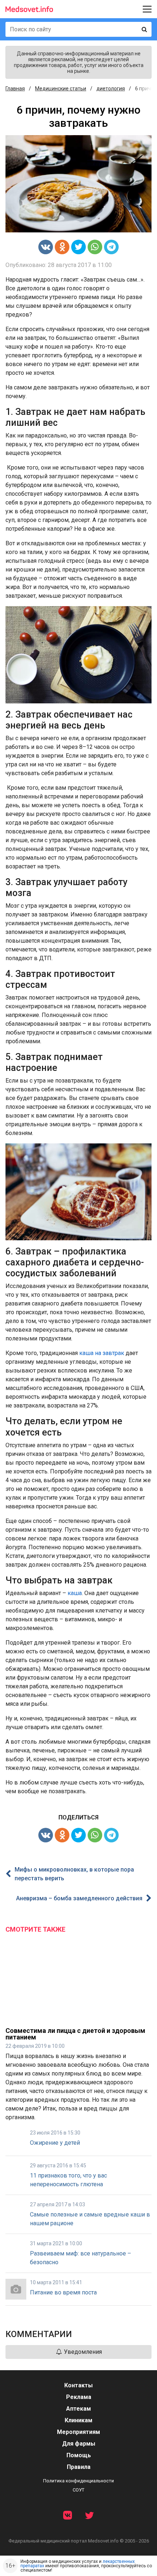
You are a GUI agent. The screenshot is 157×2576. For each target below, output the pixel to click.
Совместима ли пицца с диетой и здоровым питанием (75, 2034)
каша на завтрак (102, 1353)
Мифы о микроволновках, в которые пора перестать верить (74, 1874)
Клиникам (78, 2420)
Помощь (79, 2455)
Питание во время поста (63, 2292)
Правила (79, 2467)
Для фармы (79, 2444)
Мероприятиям (78, 2432)
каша (75, 1593)
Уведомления (82, 2352)
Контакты (78, 2385)
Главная (15, 89)
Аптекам (78, 2409)
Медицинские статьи (61, 89)
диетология (111, 89)
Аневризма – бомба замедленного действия (79, 1898)
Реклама (79, 2397)
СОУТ (78, 2490)
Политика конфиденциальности (78, 2481)
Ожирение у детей (55, 2143)
